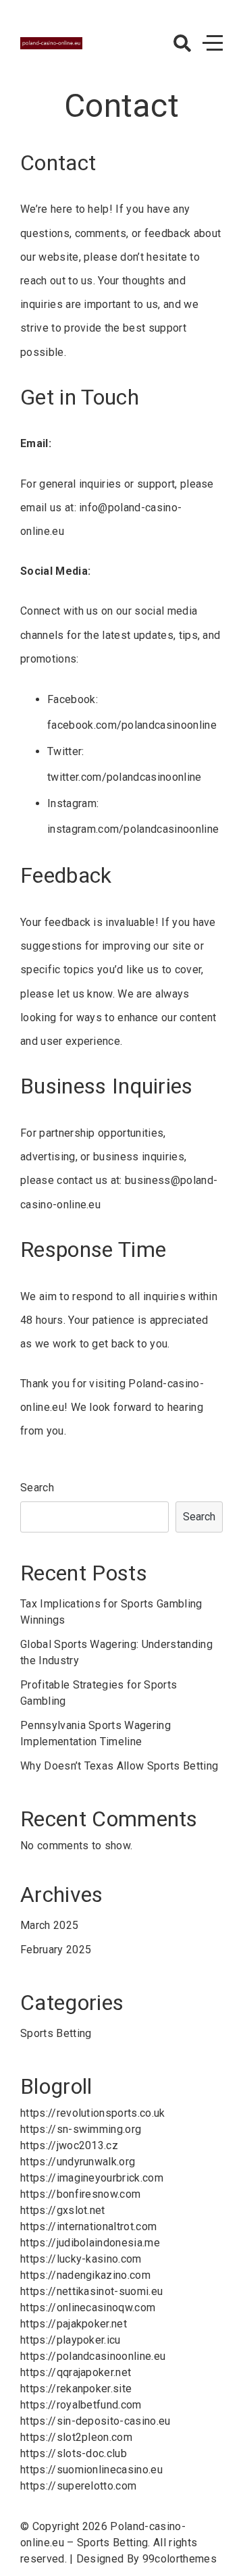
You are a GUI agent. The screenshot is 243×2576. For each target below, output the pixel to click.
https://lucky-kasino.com (81, 2259)
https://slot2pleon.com (76, 2437)
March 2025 (49, 1925)
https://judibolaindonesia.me (90, 2243)
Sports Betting (56, 2033)
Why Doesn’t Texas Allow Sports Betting (119, 1766)
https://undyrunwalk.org (78, 2162)
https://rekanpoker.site (76, 2389)
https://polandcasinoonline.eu (93, 2356)
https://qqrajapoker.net (76, 2372)
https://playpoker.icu (71, 2340)
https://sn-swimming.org (81, 2129)
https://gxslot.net (63, 2210)
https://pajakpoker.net (74, 2324)
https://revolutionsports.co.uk (93, 2113)
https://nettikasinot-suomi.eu (91, 2291)
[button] (182, 43)
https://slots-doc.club (74, 2453)
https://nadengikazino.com (85, 2275)
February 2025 (56, 1950)
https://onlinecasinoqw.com (88, 2308)
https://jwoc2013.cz (69, 2145)
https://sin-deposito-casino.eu (96, 2421)
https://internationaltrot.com (88, 2226)
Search (37, 1488)
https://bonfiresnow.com (80, 2194)
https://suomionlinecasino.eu (91, 2470)
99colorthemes (180, 2559)
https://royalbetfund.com (81, 2405)
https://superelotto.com (78, 2486)
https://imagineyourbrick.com (92, 2178)
